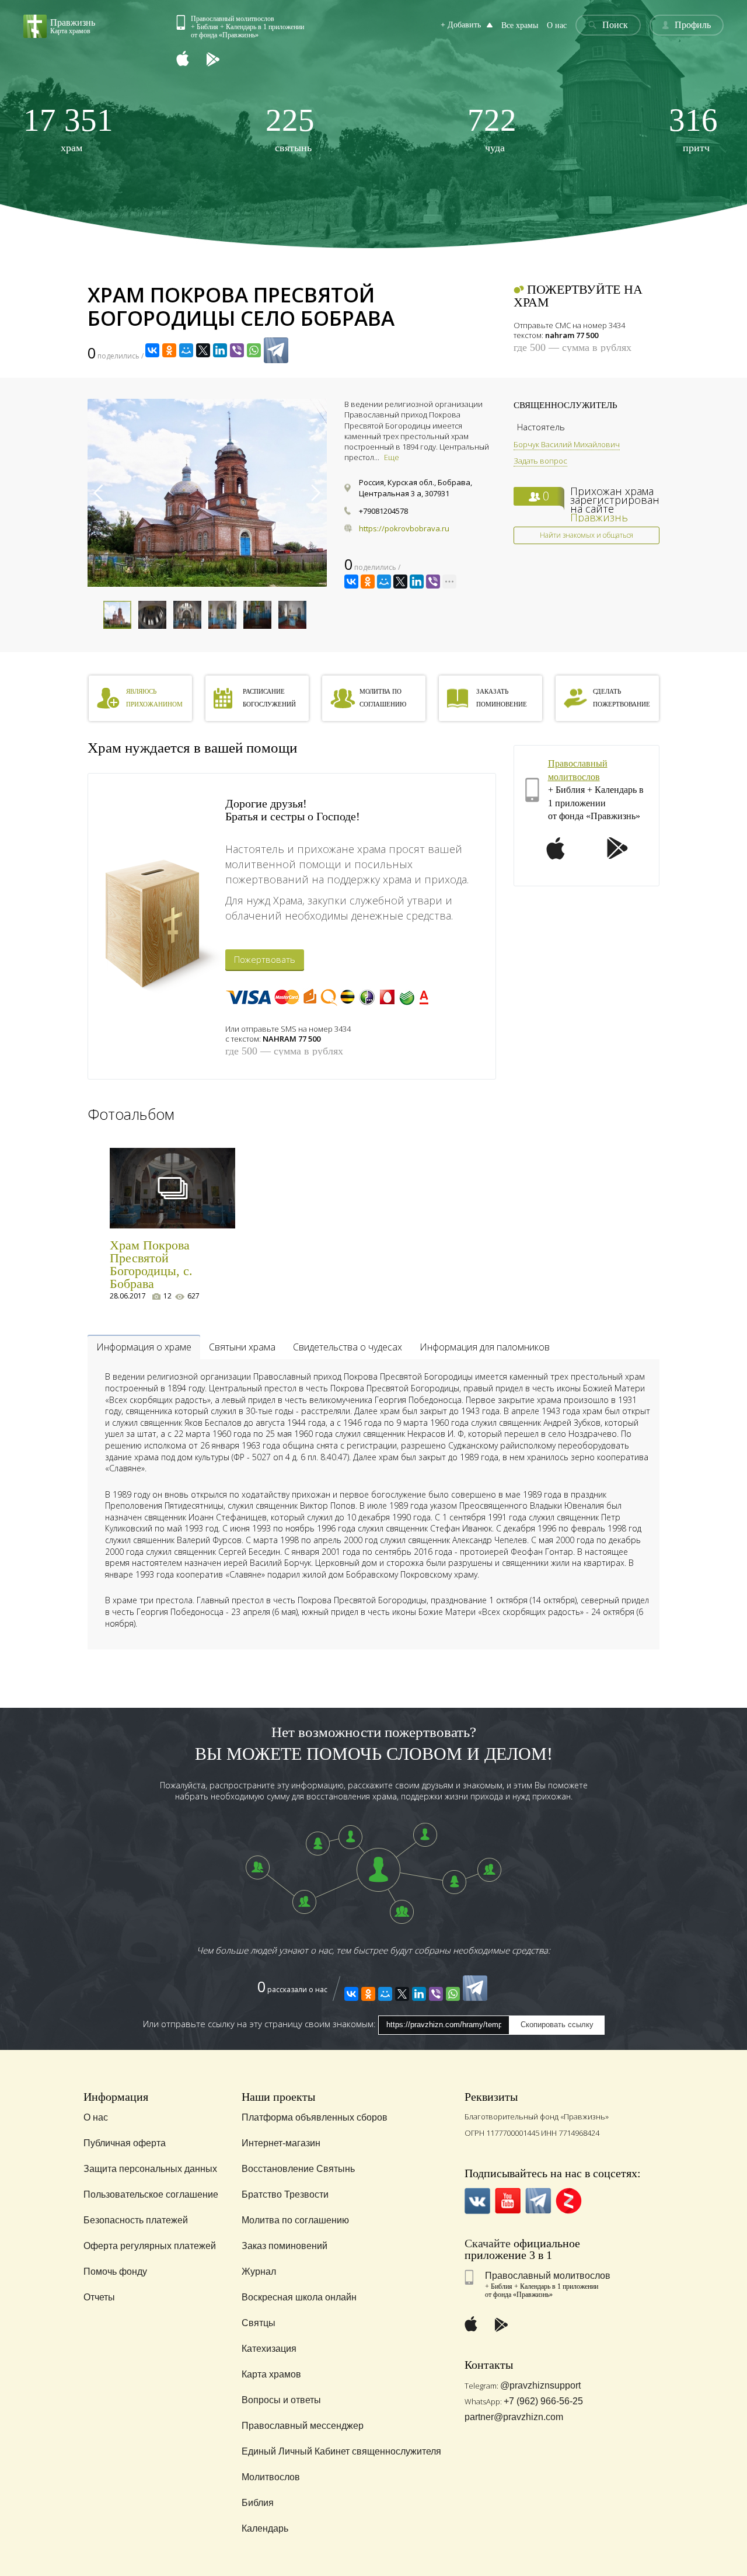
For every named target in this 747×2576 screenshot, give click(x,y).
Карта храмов (271, 2374)
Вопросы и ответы (281, 2400)
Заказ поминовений (285, 2246)
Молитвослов (271, 2477)
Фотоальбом (131, 1114)
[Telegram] (276, 350)
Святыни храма (242, 1347)
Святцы (259, 2323)
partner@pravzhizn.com (514, 2417)
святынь (290, 129)
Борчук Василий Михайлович (567, 444)
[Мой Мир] (186, 350)
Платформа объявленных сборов (315, 2117)
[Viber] (237, 350)
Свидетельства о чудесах (348, 1347)
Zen (569, 2201)
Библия (258, 2503)
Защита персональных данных (150, 2169)
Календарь (265, 2528)
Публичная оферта (125, 2143)
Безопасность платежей (136, 2220)
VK (478, 2201)
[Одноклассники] (169, 350)
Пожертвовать (265, 959)
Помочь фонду (115, 2272)
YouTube (508, 2201)
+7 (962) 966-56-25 (543, 2401)
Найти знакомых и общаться (587, 535)
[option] (207, 493)
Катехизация (269, 2349)
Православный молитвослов (548, 2276)
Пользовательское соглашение (151, 2194)
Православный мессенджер (303, 2426)
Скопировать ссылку (557, 2025)
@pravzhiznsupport (540, 2385)
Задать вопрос (540, 461)
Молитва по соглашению (295, 2220)
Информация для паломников (485, 1347)
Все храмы (520, 25)
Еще (392, 457)
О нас (557, 25)
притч (693, 129)
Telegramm (538, 2201)
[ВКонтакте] (152, 350)
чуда (492, 129)
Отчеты (99, 2297)
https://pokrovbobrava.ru (404, 528)
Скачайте (488, 2243)
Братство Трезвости (285, 2194)
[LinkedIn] (220, 350)
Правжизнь (599, 517)
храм (68, 129)
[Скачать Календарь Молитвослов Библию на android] (222, 60)
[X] (203, 350)
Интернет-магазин (281, 2143)
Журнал (259, 2272)
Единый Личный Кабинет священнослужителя (341, 2451)
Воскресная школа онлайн (299, 2297)
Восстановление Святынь (298, 2169)
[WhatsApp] (254, 350)
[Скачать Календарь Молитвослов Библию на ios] (191, 60)
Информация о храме (144, 1347)
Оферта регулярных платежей (150, 2246)
